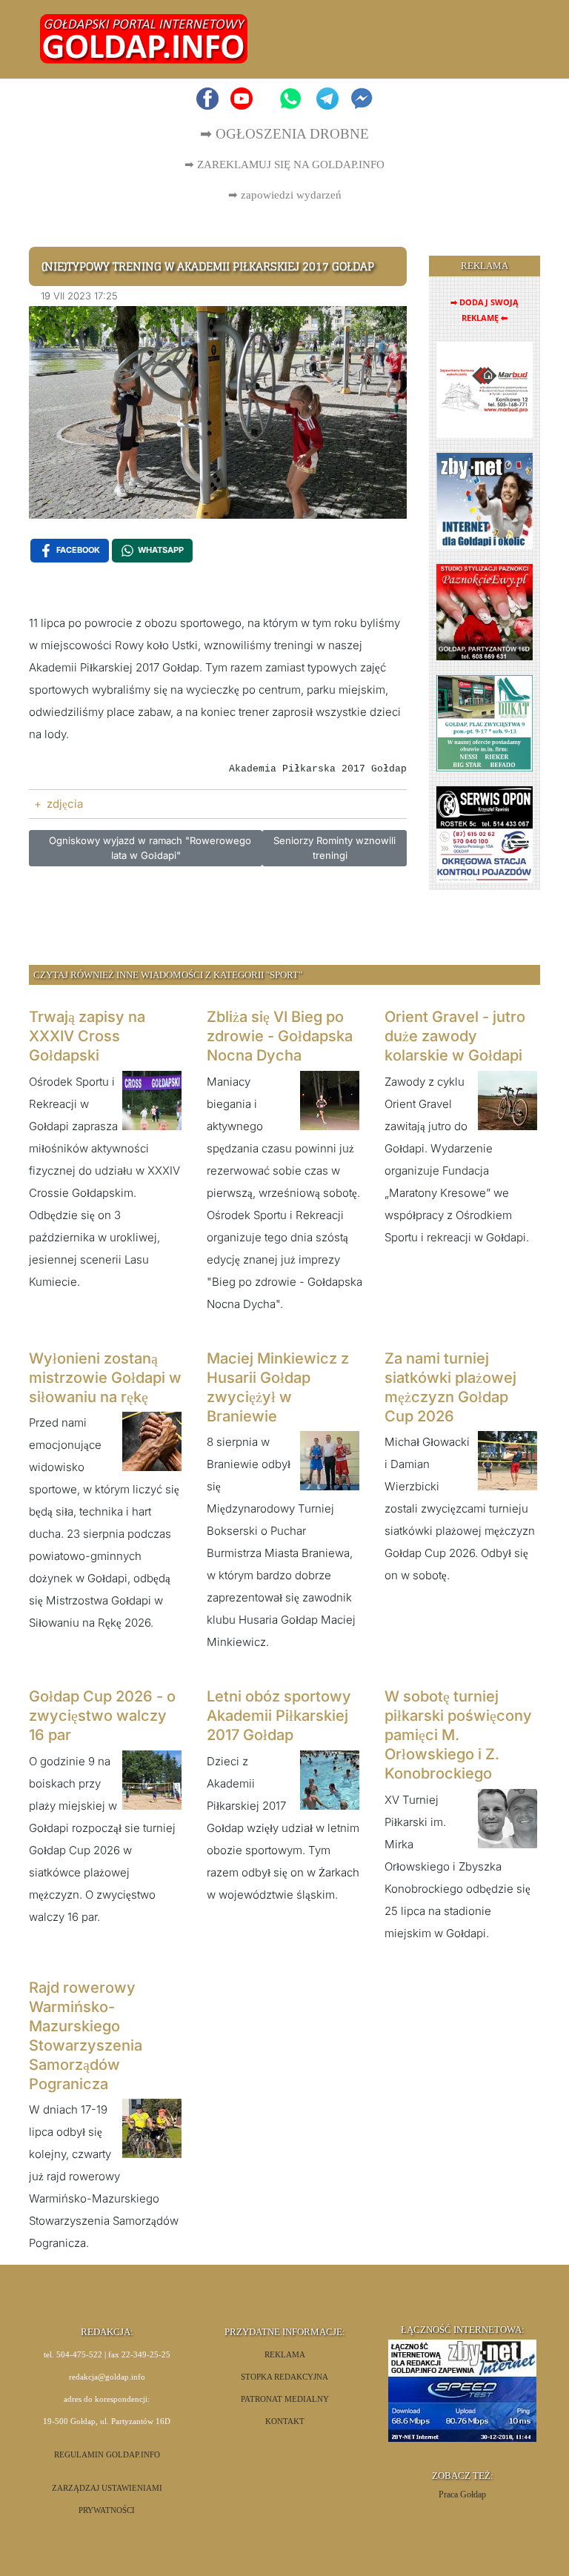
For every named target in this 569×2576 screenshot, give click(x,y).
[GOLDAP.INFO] (144, 38)
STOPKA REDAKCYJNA (284, 2377)
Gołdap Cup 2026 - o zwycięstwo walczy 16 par (102, 1716)
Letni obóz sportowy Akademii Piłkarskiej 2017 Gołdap (279, 1716)
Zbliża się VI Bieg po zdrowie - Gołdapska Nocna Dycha (280, 1036)
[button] (512, 39)
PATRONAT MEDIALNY (285, 2399)
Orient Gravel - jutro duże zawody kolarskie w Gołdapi (455, 1036)
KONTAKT (285, 2421)
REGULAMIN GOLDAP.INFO (107, 2455)
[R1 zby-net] (485, 500)
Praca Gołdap (462, 2494)
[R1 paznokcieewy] (485, 611)
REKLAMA (285, 2355)
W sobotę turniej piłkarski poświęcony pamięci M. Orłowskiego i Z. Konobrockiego (458, 1735)
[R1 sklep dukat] (485, 722)
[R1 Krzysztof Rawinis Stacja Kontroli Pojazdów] (485, 833)
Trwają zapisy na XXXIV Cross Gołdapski (87, 1036)
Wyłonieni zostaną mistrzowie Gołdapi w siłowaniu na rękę (105, 1378)
